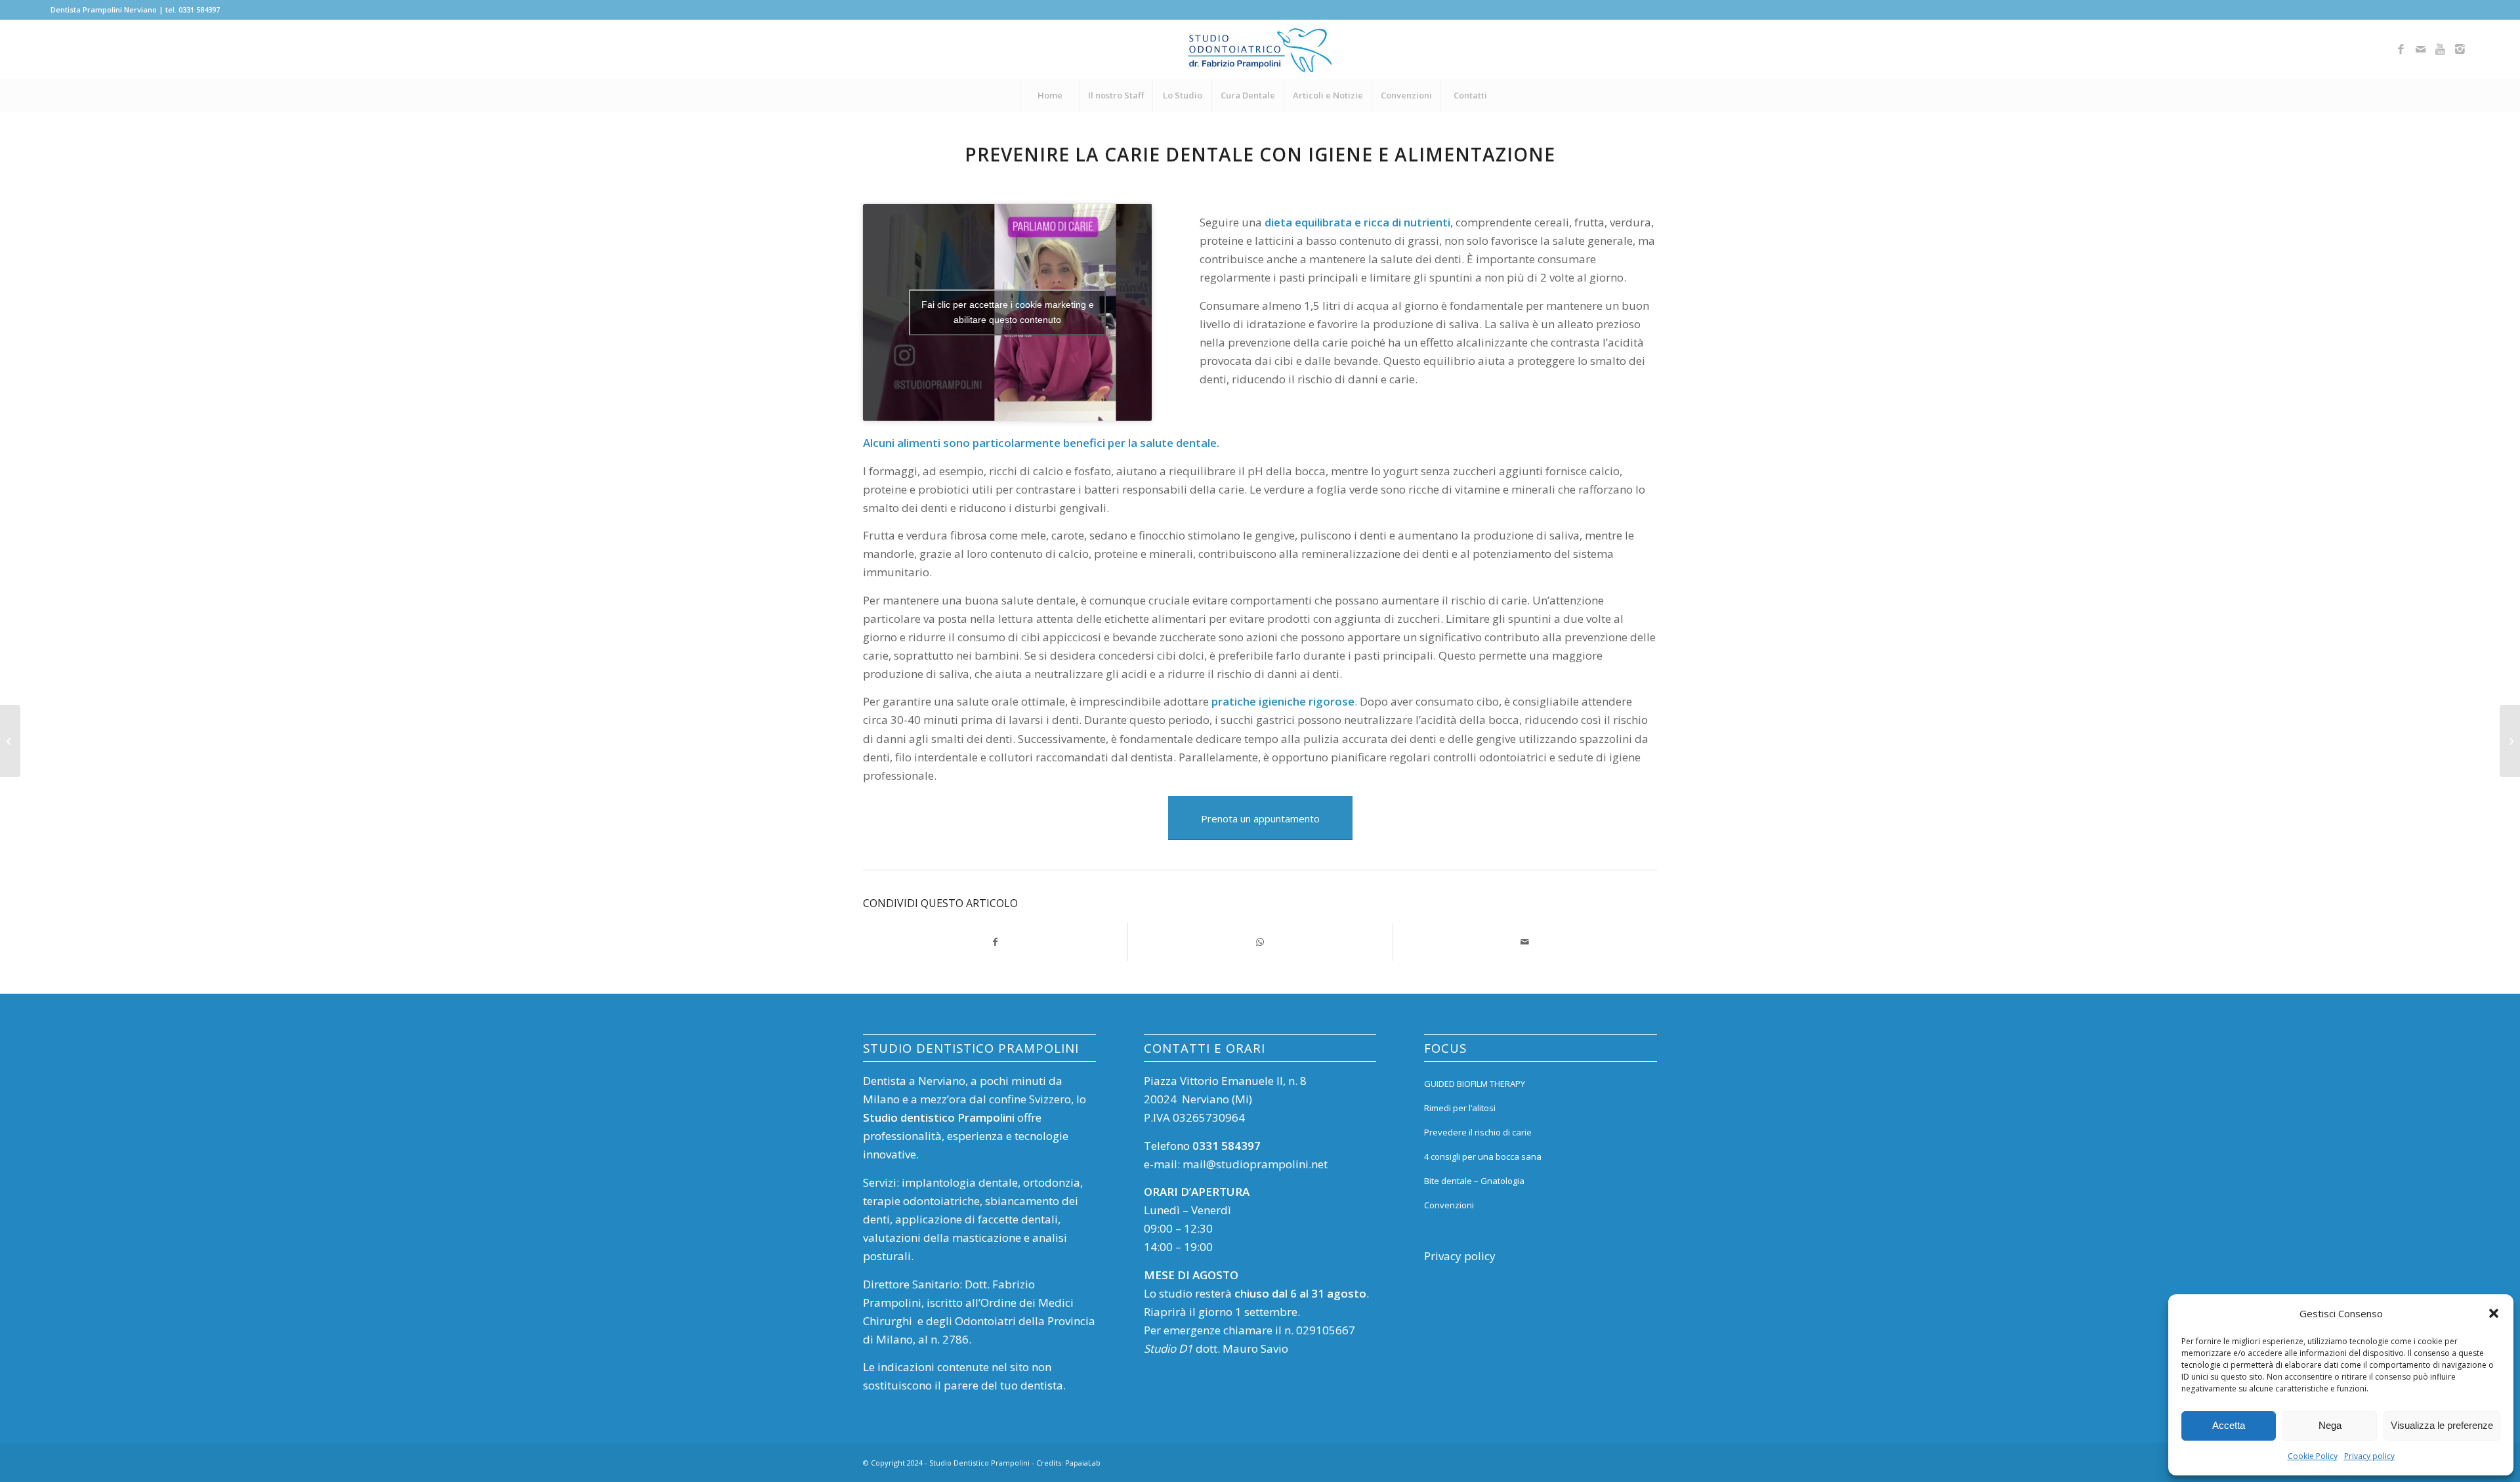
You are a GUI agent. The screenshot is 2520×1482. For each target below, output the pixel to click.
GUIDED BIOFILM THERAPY (1475, 1084)
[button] (2494, 1313)
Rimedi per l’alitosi (1460, 1108)
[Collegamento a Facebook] (2401, 49)
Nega (2330, 1425)
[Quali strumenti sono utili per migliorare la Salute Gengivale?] (2510, 741)
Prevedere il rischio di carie (1478, 1132)
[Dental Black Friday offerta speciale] (10, 741)
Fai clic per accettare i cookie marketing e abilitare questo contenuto (1008, 312)
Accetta (2229, 1425)
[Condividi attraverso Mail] (1525, 942)
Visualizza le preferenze (2442, 1425)
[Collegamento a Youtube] (2440, 49)
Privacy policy (2369, 1456)
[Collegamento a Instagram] (2460, 49)
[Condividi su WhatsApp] (1260, 942)
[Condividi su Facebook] (995, 942)
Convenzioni (1449, 1205)
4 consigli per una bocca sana (1483, 1156)
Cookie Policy (2313, 1456)
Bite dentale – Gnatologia (1474, 1181)
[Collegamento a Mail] (2420, 49)
